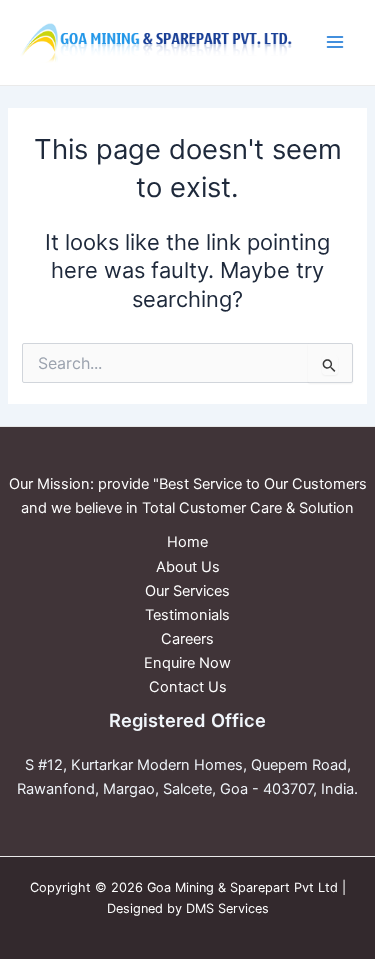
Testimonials (187, 615)
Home (187, 542)
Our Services (187, 591)
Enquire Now (187, 663)
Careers (187, 639)
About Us (188, 567)
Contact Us (188, 687)
